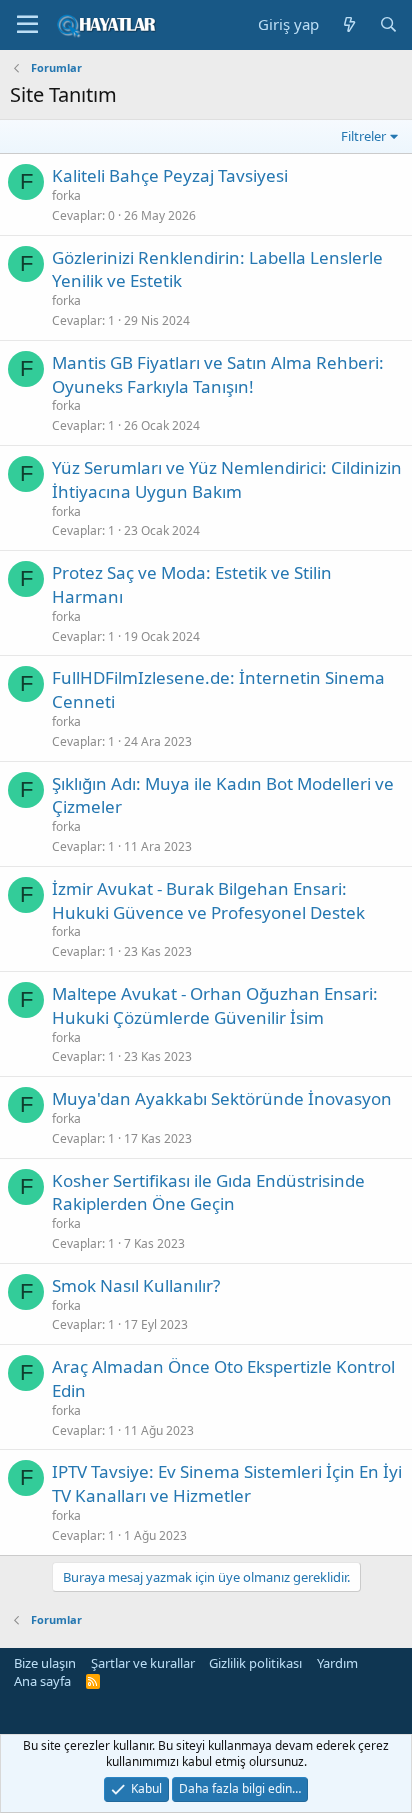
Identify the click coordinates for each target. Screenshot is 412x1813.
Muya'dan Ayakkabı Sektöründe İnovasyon (222, 1098)
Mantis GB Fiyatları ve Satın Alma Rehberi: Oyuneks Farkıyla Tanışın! (218, 374)
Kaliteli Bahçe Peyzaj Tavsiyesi (170, 175)
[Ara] (388, 24)
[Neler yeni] (348, 24)
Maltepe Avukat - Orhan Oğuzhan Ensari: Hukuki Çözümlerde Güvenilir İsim (215, 1005)
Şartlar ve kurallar (143, 1663)
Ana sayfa (42, 1681)
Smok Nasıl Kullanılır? (136, 1285)
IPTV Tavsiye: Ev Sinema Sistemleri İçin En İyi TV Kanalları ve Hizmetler (227, 1483)
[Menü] (27, 25)
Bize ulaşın (45, 1663)
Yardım (337, 1663)
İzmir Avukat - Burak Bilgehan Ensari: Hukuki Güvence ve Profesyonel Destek (208, 900)
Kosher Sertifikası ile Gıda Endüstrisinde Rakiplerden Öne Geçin (208, 1192)
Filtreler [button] (363, 136)
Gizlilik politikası (255, 1663)
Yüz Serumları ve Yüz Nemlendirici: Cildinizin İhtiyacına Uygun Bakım (227, 479)
